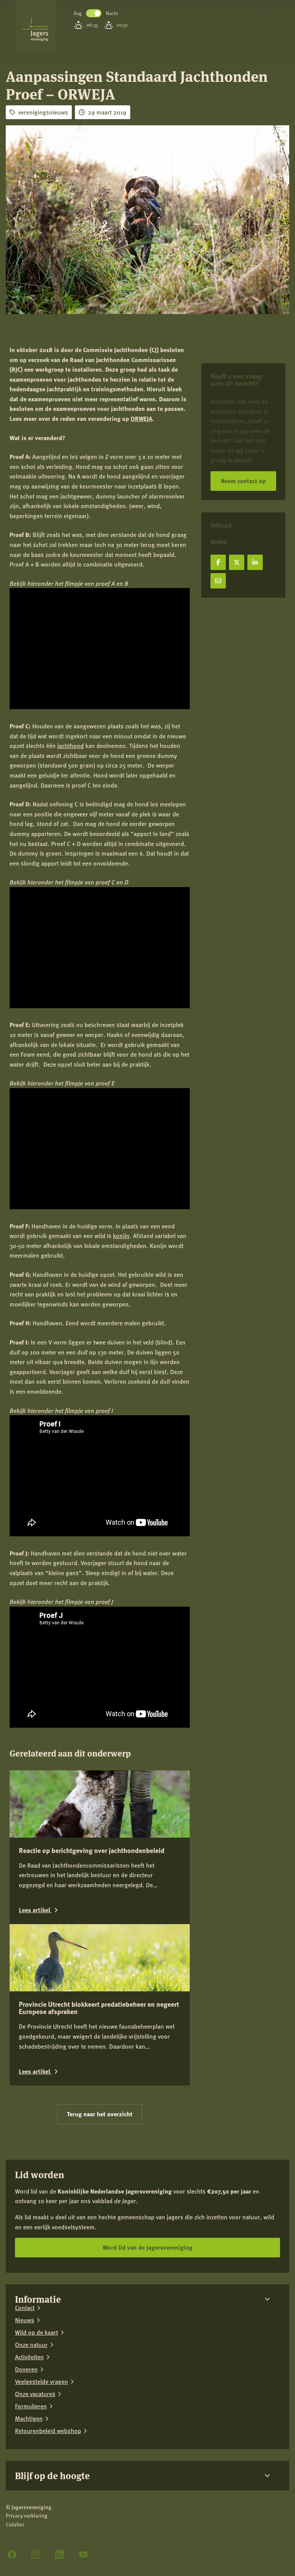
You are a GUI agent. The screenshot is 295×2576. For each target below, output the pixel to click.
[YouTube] (83, 2554)
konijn (121, 1236)
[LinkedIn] (60, 2554)
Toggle (94, 13)
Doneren (26, 2369)
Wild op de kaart (36, 2332)
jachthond (70, 745)
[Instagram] (36, 2554)
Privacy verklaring (27, 2515)
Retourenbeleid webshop (48, 2431)
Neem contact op (243, 481)
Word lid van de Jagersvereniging (147, 2247)
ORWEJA (141, 418)
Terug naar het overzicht (100, 2114)
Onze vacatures (35, 2394)
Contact (25, 2308)
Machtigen (29, 2418)
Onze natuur (31, 2345)
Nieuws (25, 2320)
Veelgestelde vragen (41, 2382)
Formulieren (31, 2406)
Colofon (15, 2524)
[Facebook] (12, 2554)
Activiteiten (29, 2357)
